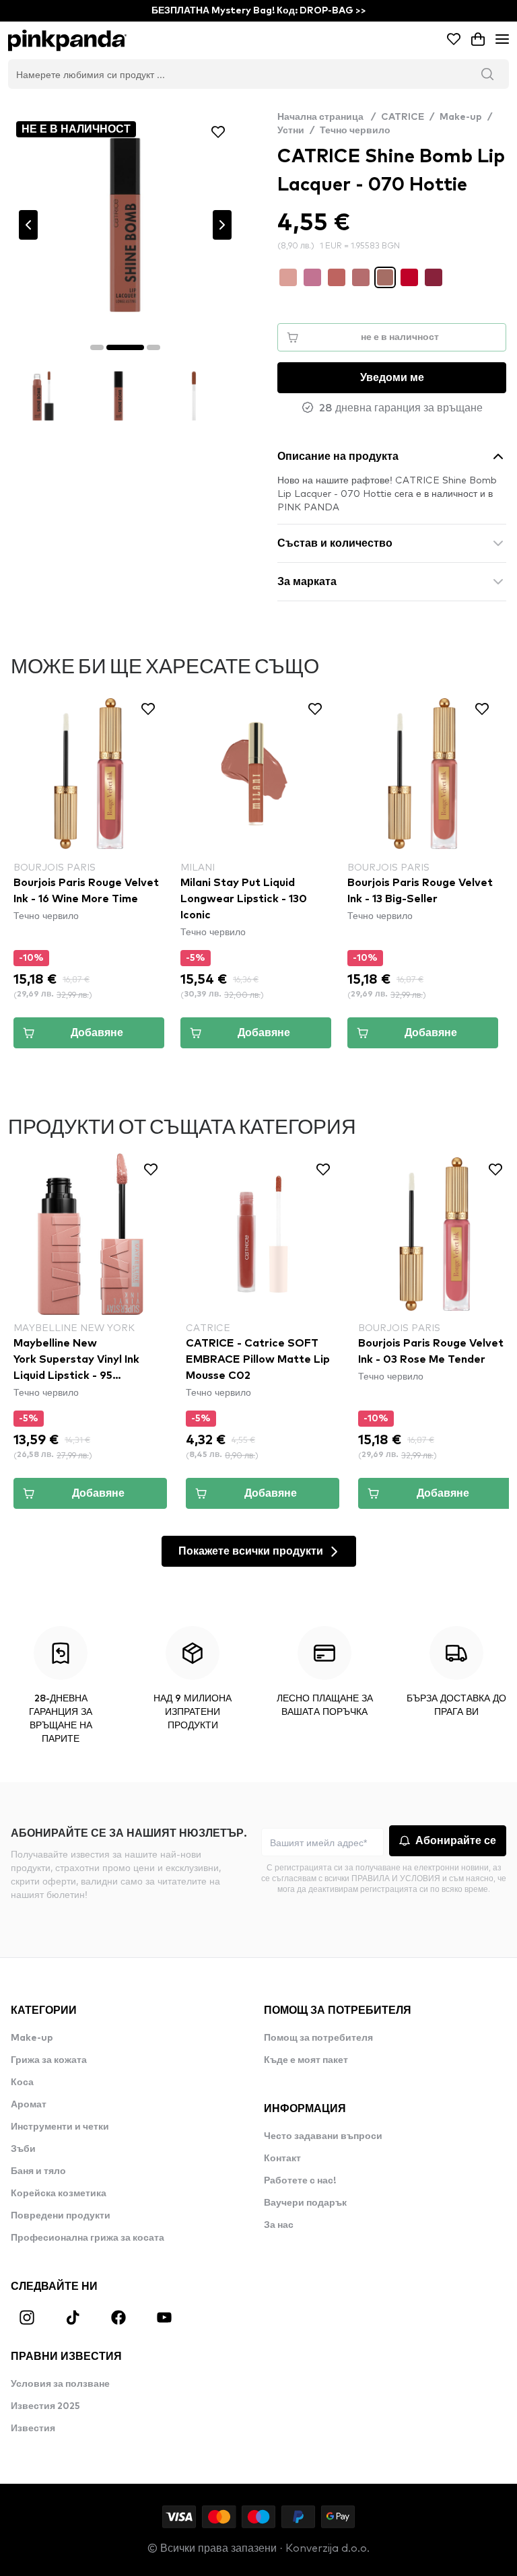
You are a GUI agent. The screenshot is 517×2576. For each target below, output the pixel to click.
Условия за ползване (60, 2384)
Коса (22, 2082)
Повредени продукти (61, 2216)
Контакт (282, 2159)
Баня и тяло (38, 2171)
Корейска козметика (59, 2194)
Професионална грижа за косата (88, 2238)
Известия (33, 2429)
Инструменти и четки (60, 2127)
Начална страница (326, 117)
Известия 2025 (45, 2406)
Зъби (23, 2149)
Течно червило (355, 131)
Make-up (461, 117)
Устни (291, 131)
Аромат (29, 2105)
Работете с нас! (300, 2181)
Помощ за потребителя (318, 2038)
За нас (279, 2225)
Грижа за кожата (49, 2060)
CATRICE (403, 117)
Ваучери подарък (305, 2203)
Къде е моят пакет (306, 2060)
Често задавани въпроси (323, 2136)
